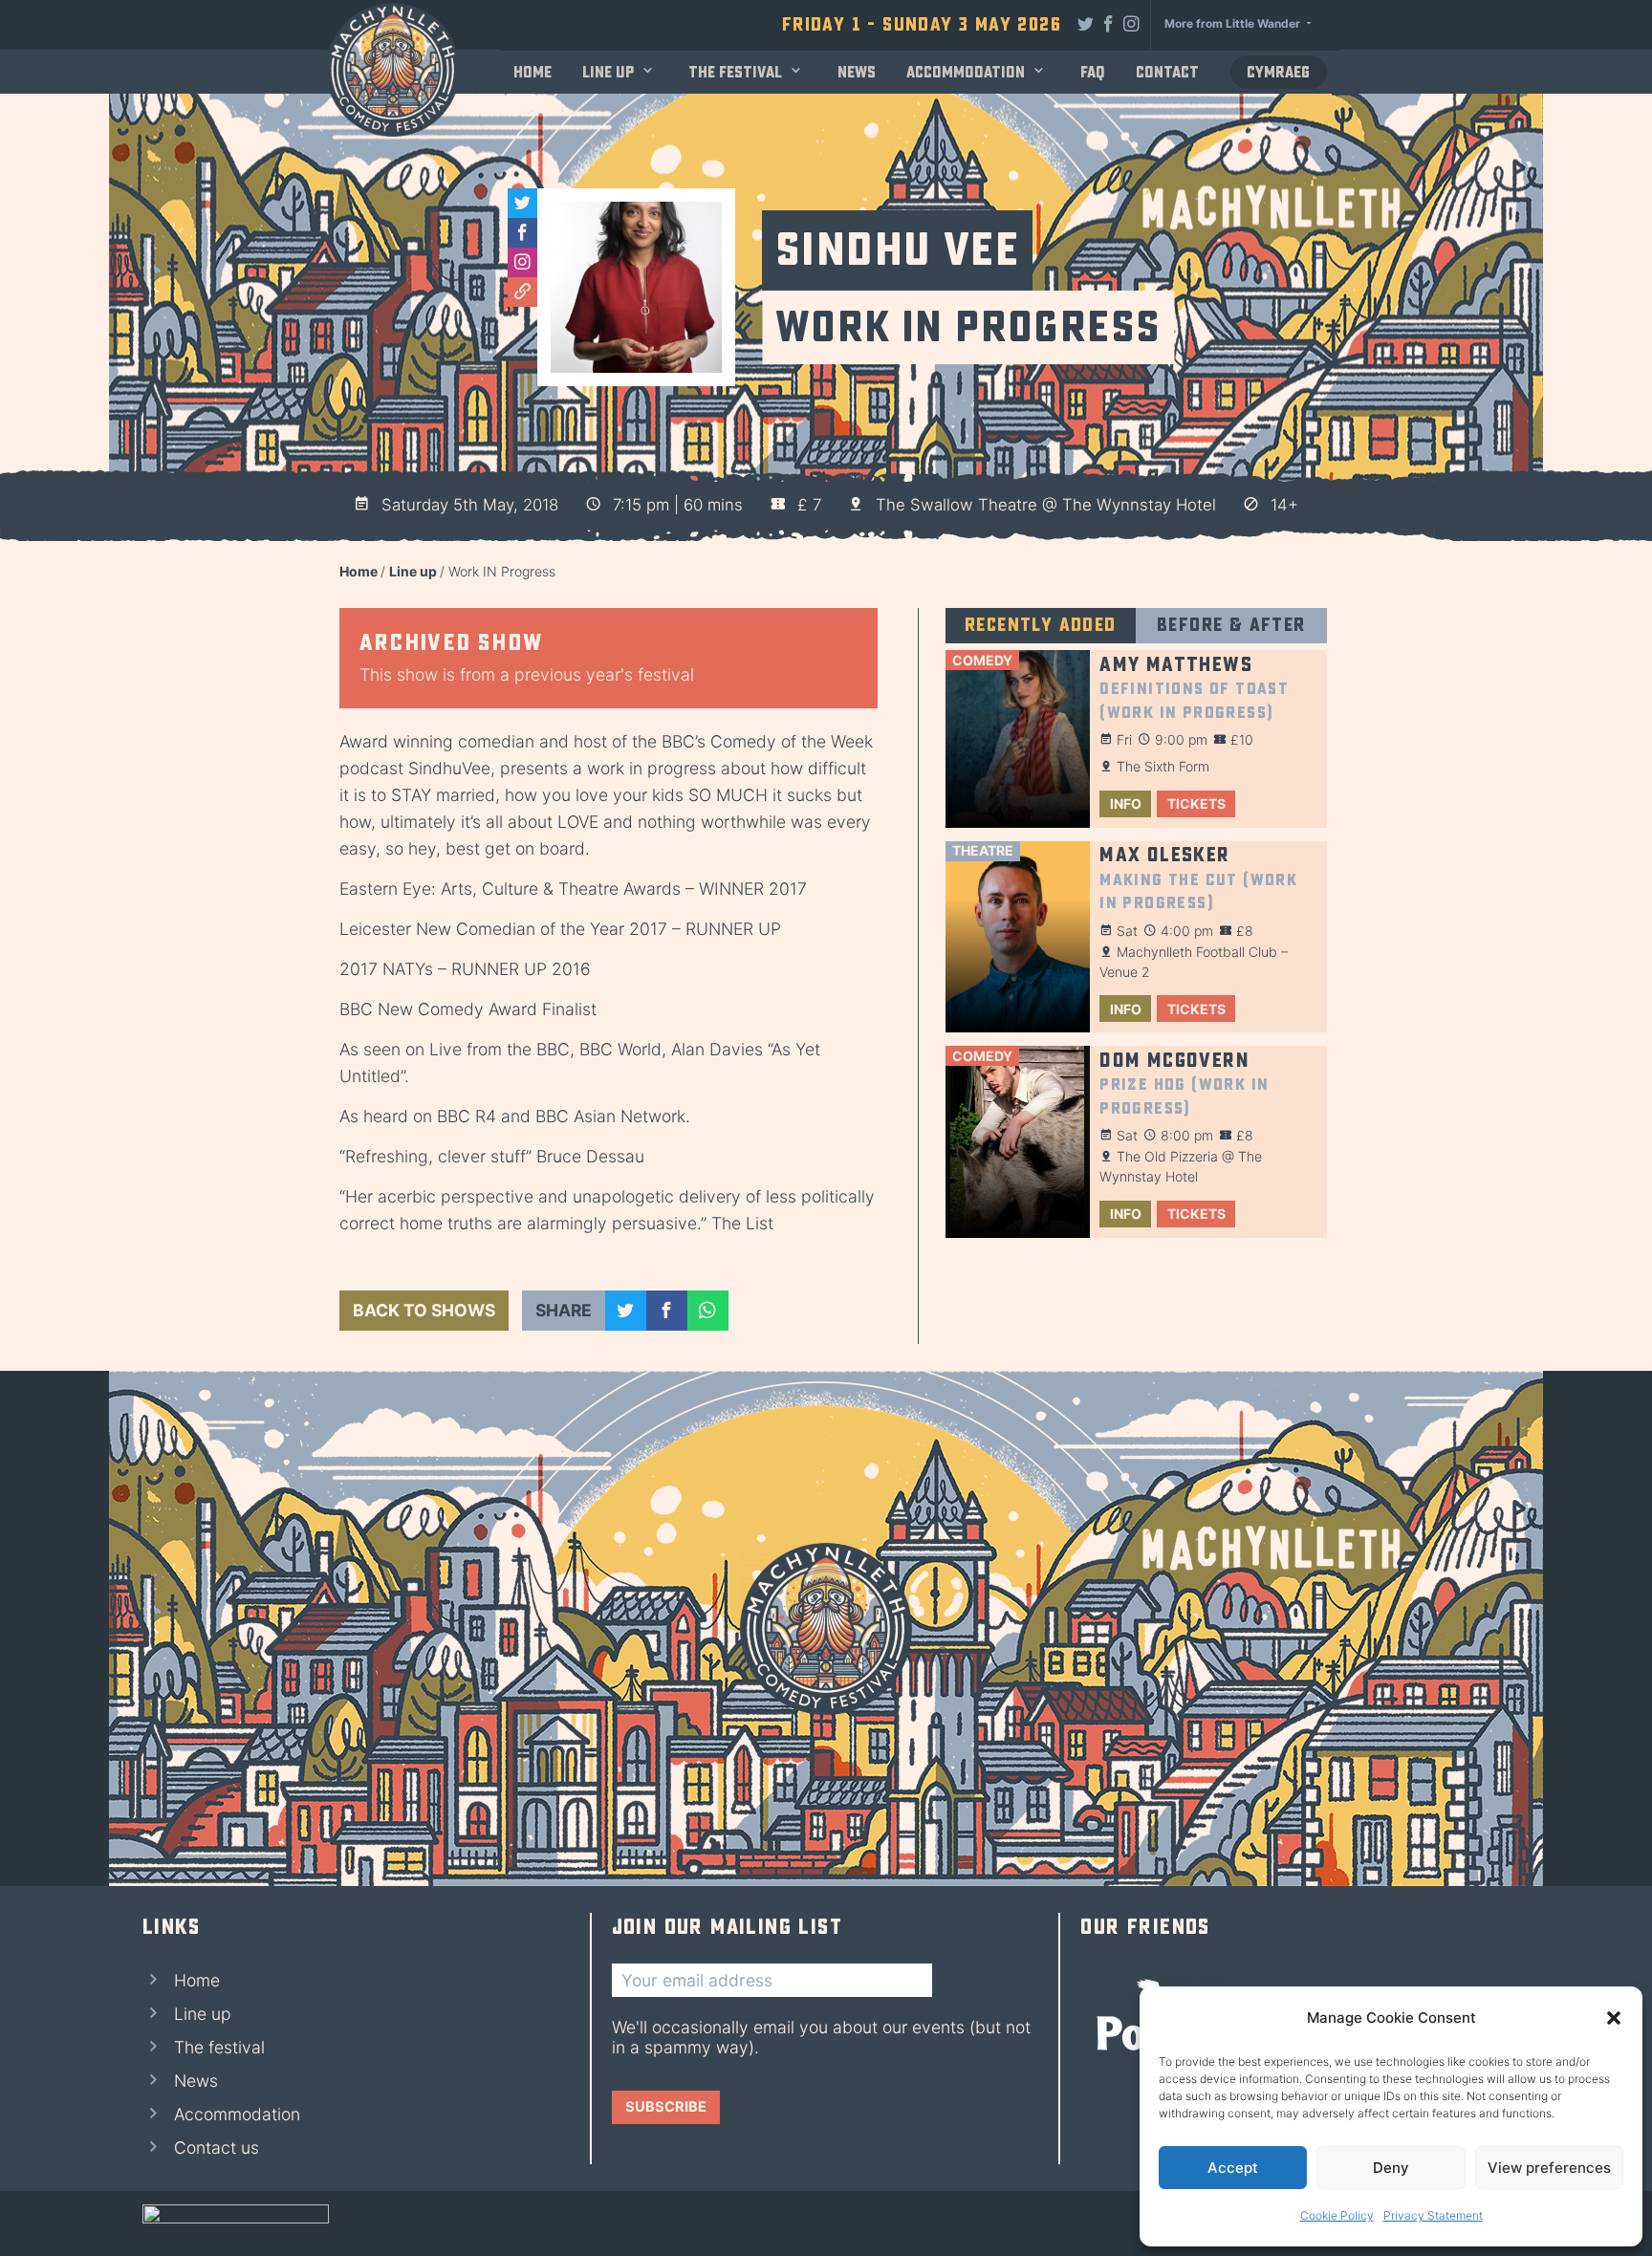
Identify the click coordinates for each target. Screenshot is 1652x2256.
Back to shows (424, 1310)
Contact (1167, 72)
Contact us (217, 2148)
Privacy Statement (1433, 2215)
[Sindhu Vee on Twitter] (522, 203)
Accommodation (966, 72)
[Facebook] (1109, 23)
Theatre (983, 850)
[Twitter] (1086, 23)
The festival (735, 72)
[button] (1614, 2018)
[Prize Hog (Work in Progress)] (1018, 1142)
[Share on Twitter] (626, 1311)
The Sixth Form (1163, 766)
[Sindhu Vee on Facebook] (522, 233)
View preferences (1549, 2168)
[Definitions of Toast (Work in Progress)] (1018, 739)
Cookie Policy (1337, 2215)
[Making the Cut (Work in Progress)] (1018, 937)
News (857, 72)
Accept (1233, 2168)
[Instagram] (1132, 23)
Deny (1391, 2168)
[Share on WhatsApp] (708, 1311)
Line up (608, 72)
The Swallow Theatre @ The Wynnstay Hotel (1046, 505)
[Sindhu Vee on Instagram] (522, 262)
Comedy (982, 660)
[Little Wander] (236, 2223)
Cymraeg (1278, 72)
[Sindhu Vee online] (522, 292)
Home (533, 72)
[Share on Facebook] (667, 1311)
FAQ (1093, 72)
